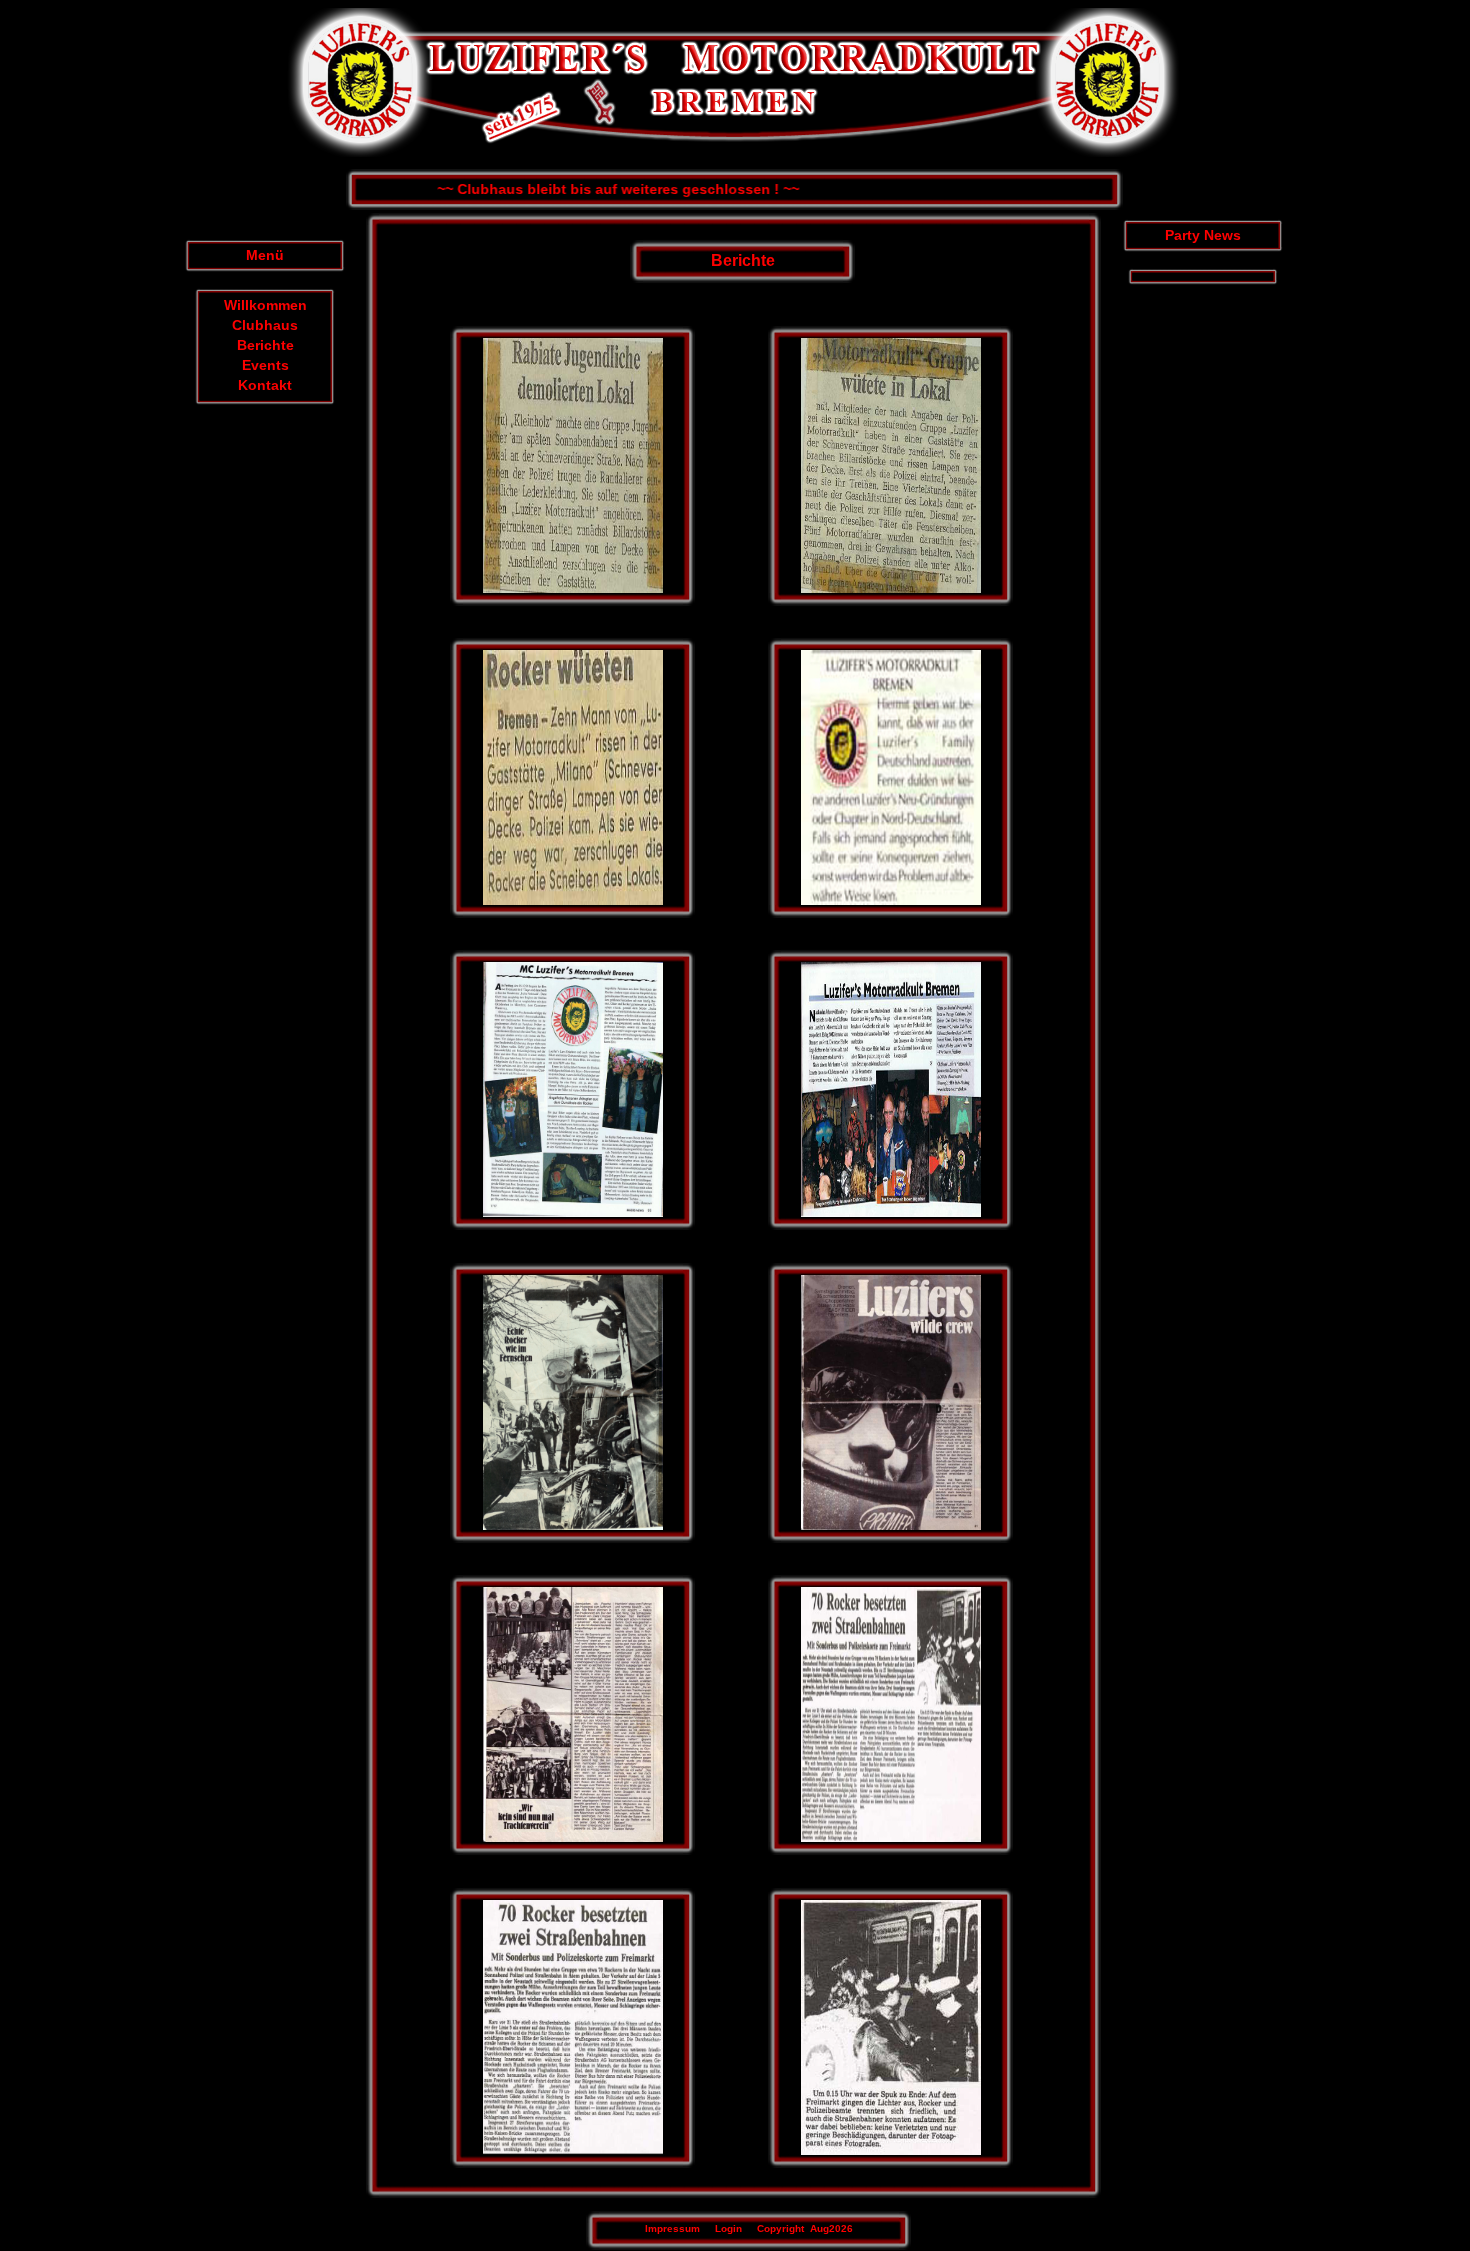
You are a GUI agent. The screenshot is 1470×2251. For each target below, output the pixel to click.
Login (728, 2228)
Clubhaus (265, 325)
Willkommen (265, 305)
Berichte (265, 345)
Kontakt (265, 385)
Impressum (672, 2228)
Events (265, 365)
